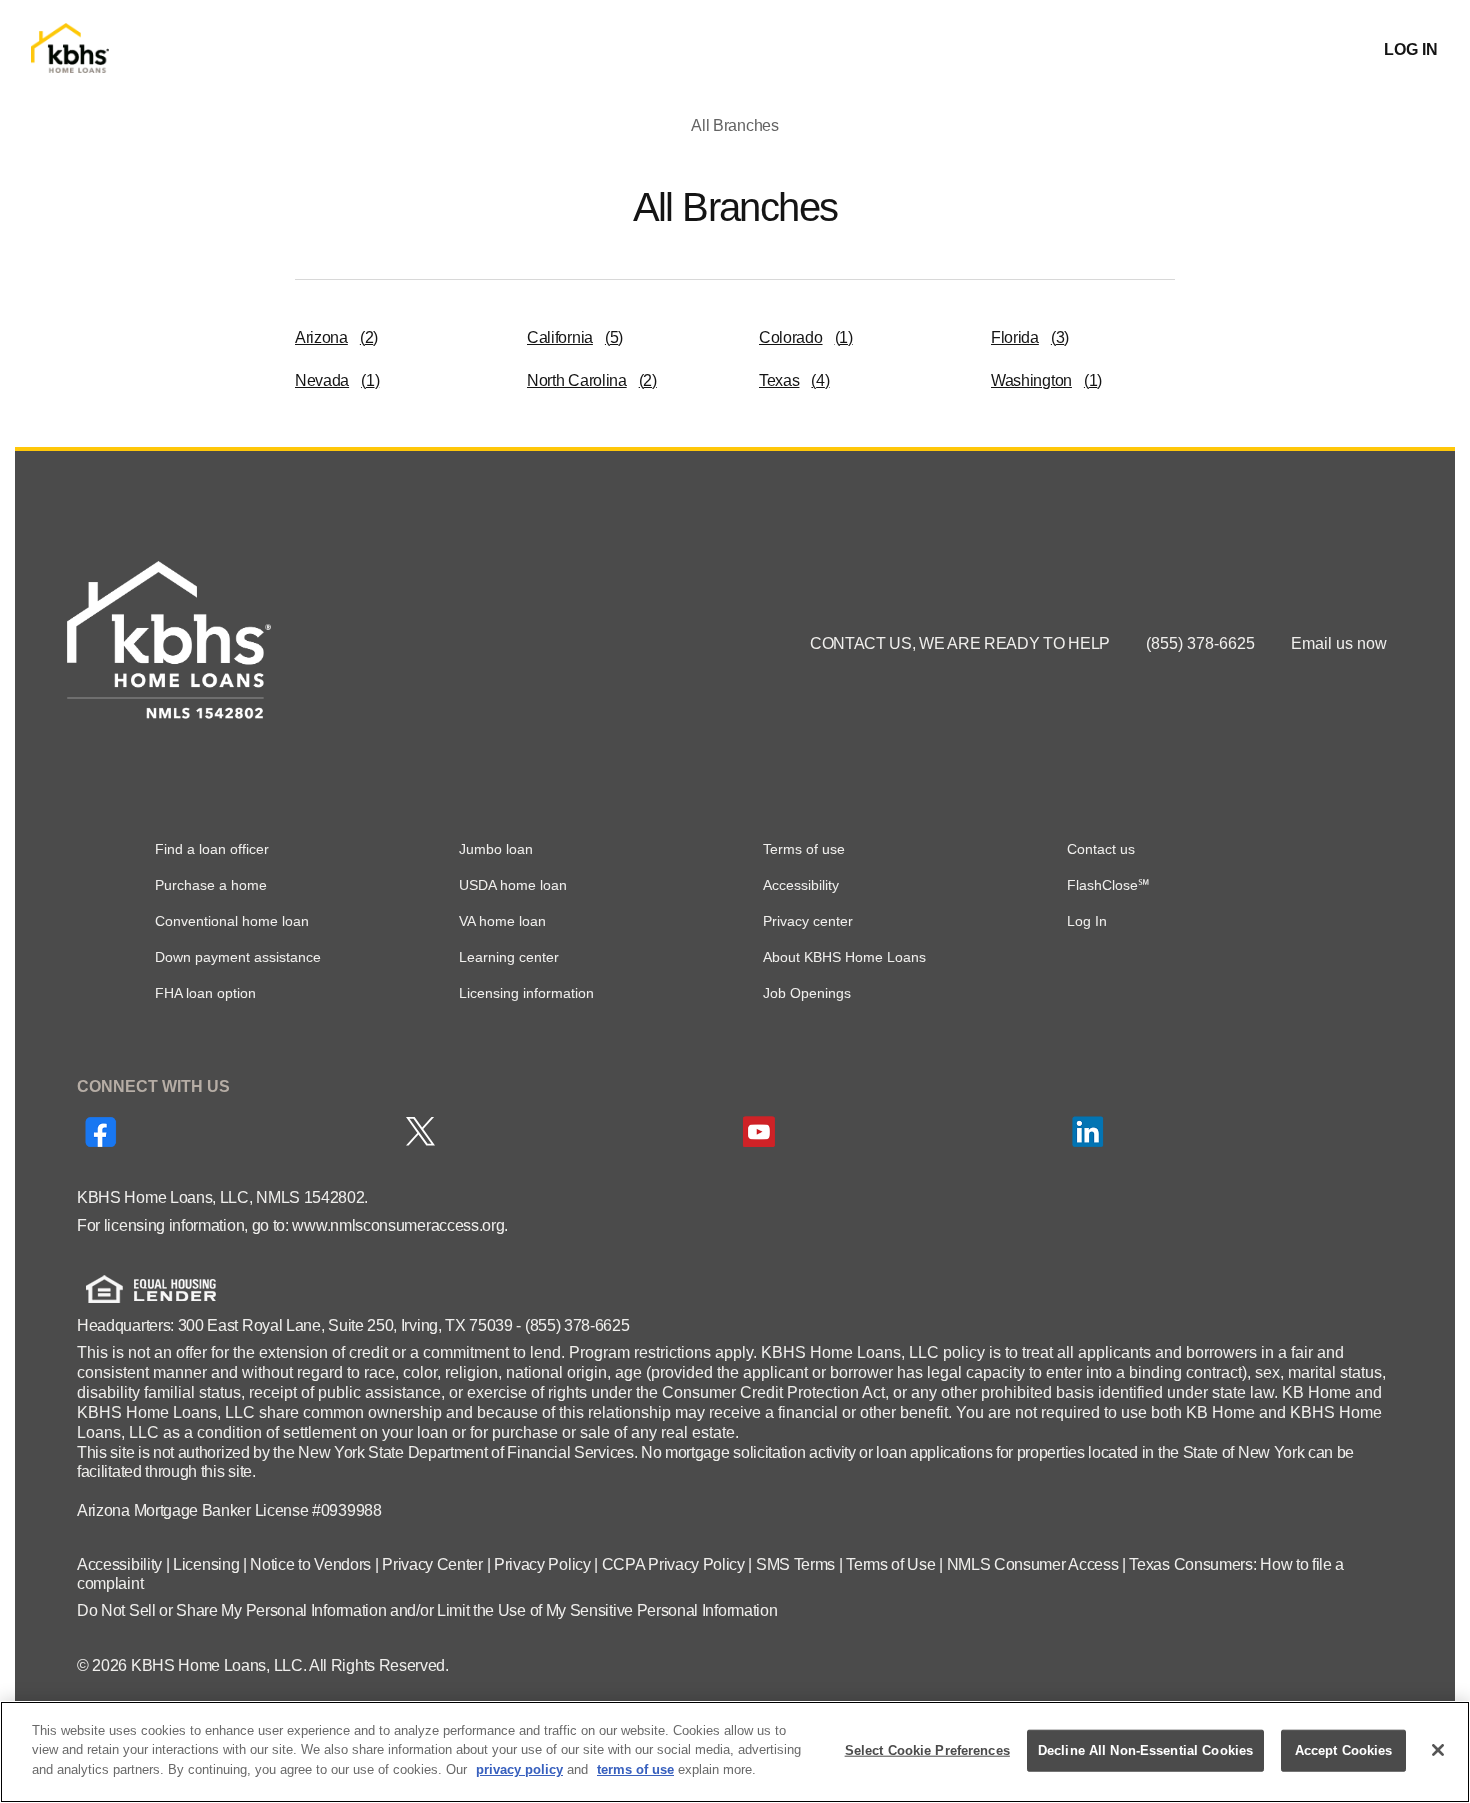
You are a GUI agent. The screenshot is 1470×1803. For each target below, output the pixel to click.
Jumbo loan (496, 849)
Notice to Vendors (310, 1564)
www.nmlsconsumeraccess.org (398, 1225)
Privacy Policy (542, 1564)
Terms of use (804, 849)
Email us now (1339, 643)
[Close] (1438, 1750)
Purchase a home (211, 885)
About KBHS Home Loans (844, 957)
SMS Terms (795, 1564)
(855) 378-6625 (1202, 643)
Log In (1087, 921)
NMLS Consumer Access (1033, 1564)
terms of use (635, 1769)
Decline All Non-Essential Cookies (1145, 1750)
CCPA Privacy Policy (673, 1564)
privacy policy (519, 1769)
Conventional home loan (232, 921)
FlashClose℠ (1108, 885)
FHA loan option (205, 993)
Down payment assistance (238, 957)
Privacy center (808, 921)
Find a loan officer (212, 849)
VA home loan (502, 921)
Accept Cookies (1344, 1750)
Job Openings (807, 993)
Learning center (509, 957)
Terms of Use (890, 1564)
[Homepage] (70, 50)
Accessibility (801, 885)
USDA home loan (513, 885)
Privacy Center (432, 1564)
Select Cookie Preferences (927, 1750)
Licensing (206, 1564)
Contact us (1101, 849)
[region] (735, 1752)
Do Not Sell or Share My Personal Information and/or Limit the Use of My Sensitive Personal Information (427, 1610)
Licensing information (526, 993)
